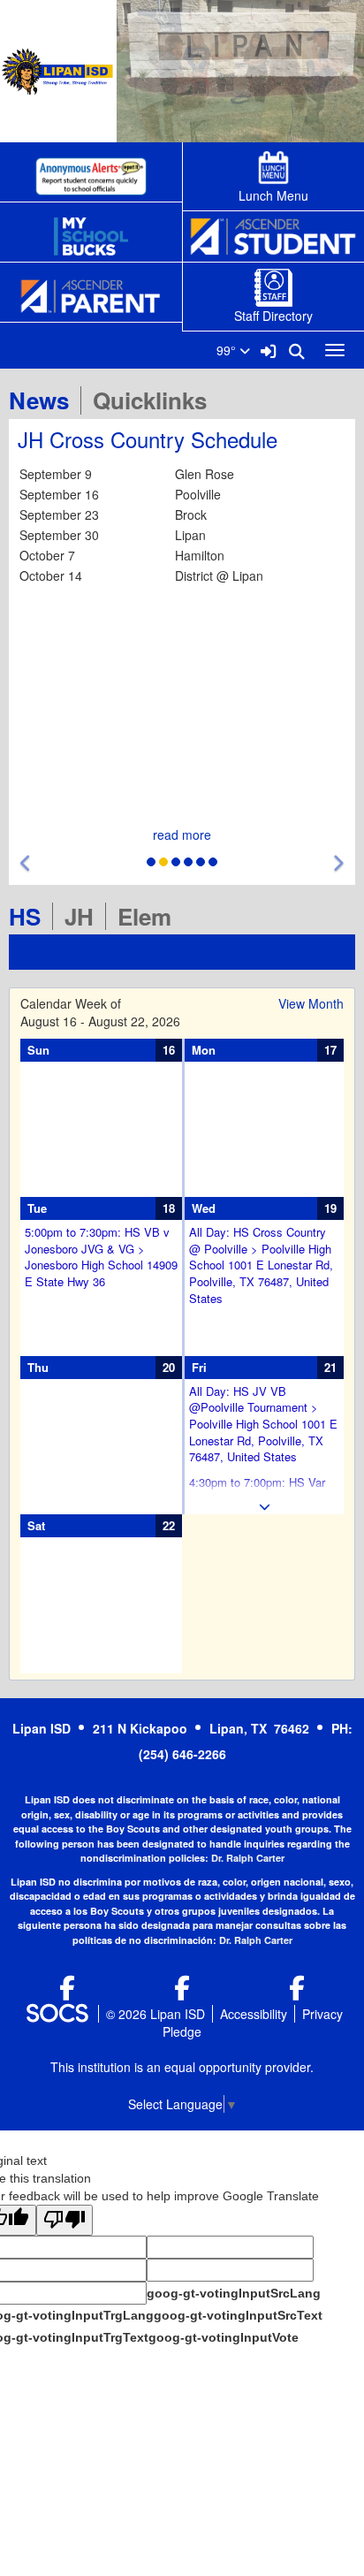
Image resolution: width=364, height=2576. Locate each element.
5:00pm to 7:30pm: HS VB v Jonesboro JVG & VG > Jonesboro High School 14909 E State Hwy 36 (101, 1257)
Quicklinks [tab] (155, 400)
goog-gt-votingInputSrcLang (234, 2293)
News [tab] (45, 400)
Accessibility (254, 2014)
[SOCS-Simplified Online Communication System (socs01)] (57, 2014)
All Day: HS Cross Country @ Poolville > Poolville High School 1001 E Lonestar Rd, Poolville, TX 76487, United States (261, 1265)
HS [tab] (30, 916)
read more (182, 835)
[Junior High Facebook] (182, 1992)
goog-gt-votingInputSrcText (238, 2315)
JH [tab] (85, 916)
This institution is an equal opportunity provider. (182, 2067)
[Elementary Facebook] (297, 1992)
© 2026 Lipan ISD (155, 2014)
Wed (204, 1208)
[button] (26, 863)
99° (228, 350)
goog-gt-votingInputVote (224, 2337)
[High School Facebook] (67, 1992)
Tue (37, 1208)
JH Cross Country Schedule (148, 439)
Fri (199, 1367)
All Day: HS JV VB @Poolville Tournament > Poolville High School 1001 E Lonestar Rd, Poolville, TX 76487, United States (263, 1424)
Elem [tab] (150, 916)
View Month (311, 1003)
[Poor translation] (64, 2220)
